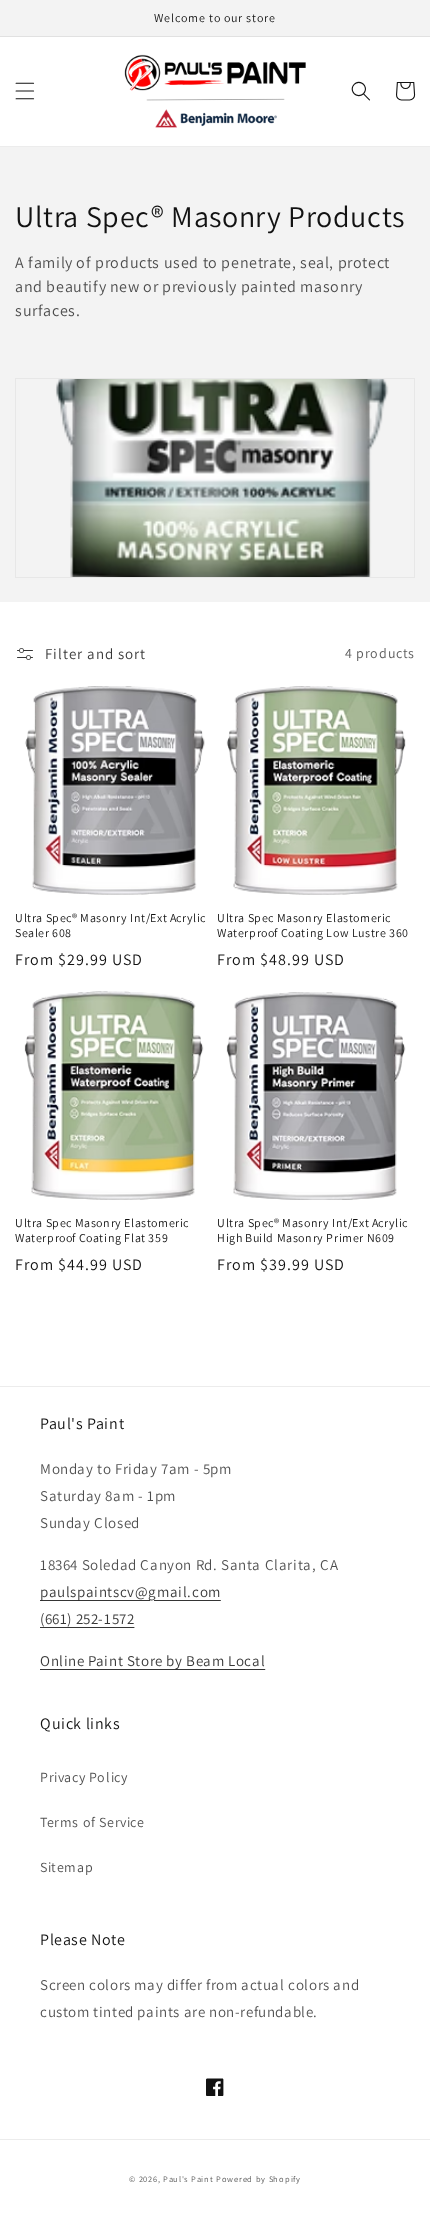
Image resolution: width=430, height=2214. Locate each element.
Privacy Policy (83, 1777)
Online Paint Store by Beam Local (152, 1660)
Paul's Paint (188, 2178)
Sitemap (66, 1867)
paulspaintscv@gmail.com (130, 1591)
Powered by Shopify (258, 2178)
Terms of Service (92, 1822)
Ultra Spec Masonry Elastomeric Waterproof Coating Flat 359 (102, 1230)
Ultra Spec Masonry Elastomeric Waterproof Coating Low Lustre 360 (313, 925)
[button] (25, 91)
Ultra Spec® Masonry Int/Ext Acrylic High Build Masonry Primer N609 (312, 1230)
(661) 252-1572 (87, 1618)
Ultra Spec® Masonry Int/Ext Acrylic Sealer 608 (110, 925)
